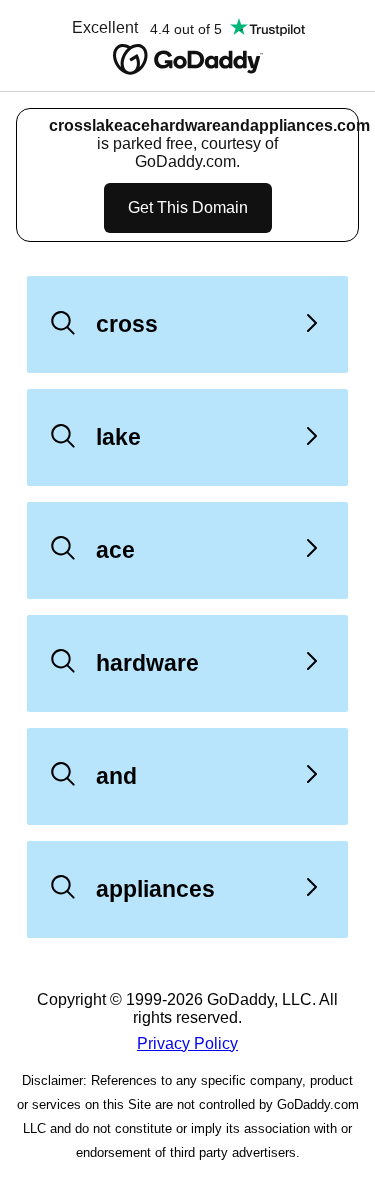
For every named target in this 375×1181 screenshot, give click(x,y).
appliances (155, 889)
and (116, 776)
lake (118, 437)
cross (127, 324)
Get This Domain (188, 207)
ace (115, 550)
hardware (147, 663)
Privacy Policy (187, 1043)
